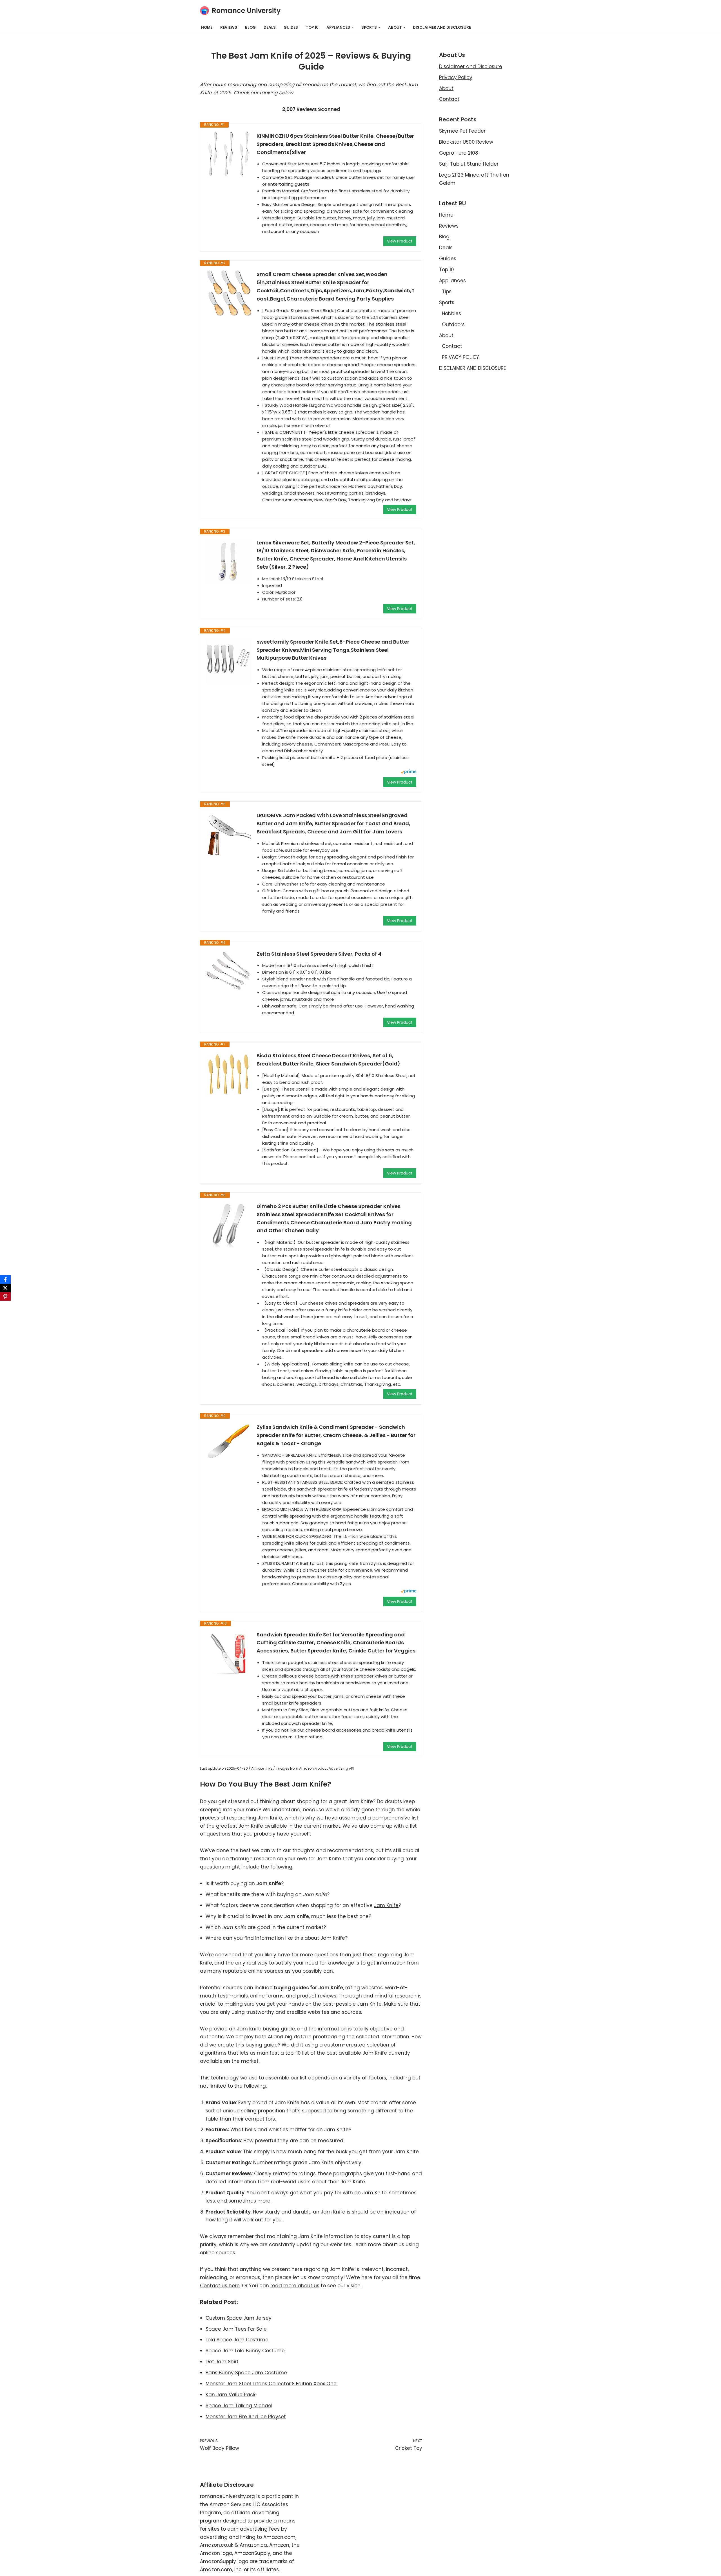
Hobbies (451, 313)
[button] (352, 27)
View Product (400, 241)
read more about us (295, 2286)
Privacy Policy (456, 77)
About (446, 88)
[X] (5, 1288)
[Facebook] (5, 1280)
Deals (270, 27)
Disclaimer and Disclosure (471, 66)
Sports (447, 302)
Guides (291, 27)
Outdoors (453, 324)
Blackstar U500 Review (466, 142)
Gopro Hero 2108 (459, 153)
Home (207, 27)
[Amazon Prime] (409, 772)
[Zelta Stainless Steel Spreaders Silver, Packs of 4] (228, 973)
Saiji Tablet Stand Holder (469, 164)
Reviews (229, 27)
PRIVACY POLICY (460, 357)
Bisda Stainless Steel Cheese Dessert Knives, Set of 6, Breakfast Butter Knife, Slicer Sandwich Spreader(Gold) (328, 1060)
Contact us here (220, 2286)
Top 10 (312, 27)
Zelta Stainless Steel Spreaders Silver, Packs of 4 (319, 954)
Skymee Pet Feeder (462, 131)
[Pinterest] (5, 1296)
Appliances (452, 281)
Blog (250, 27)
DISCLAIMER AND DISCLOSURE (442, 27)
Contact (449, 99)
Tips (447, 292)
